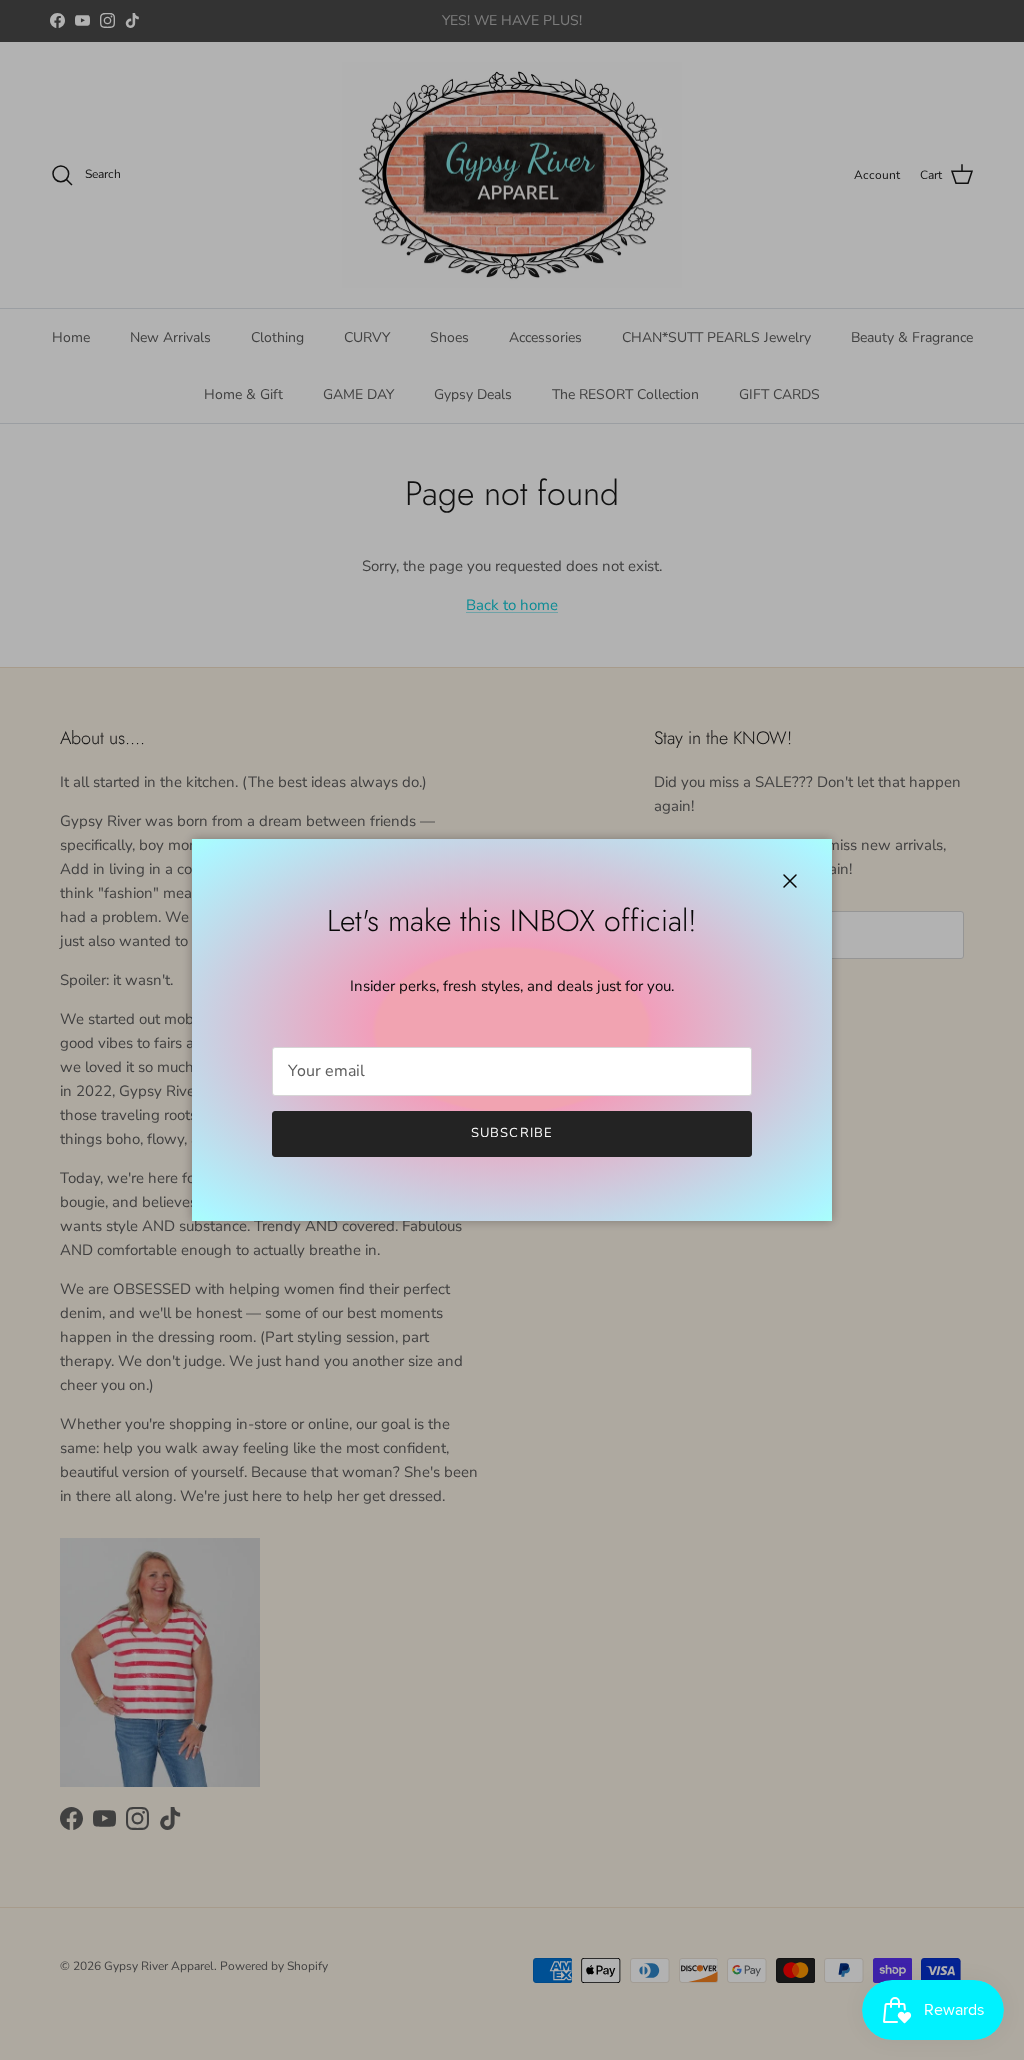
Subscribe (511, 1133)
